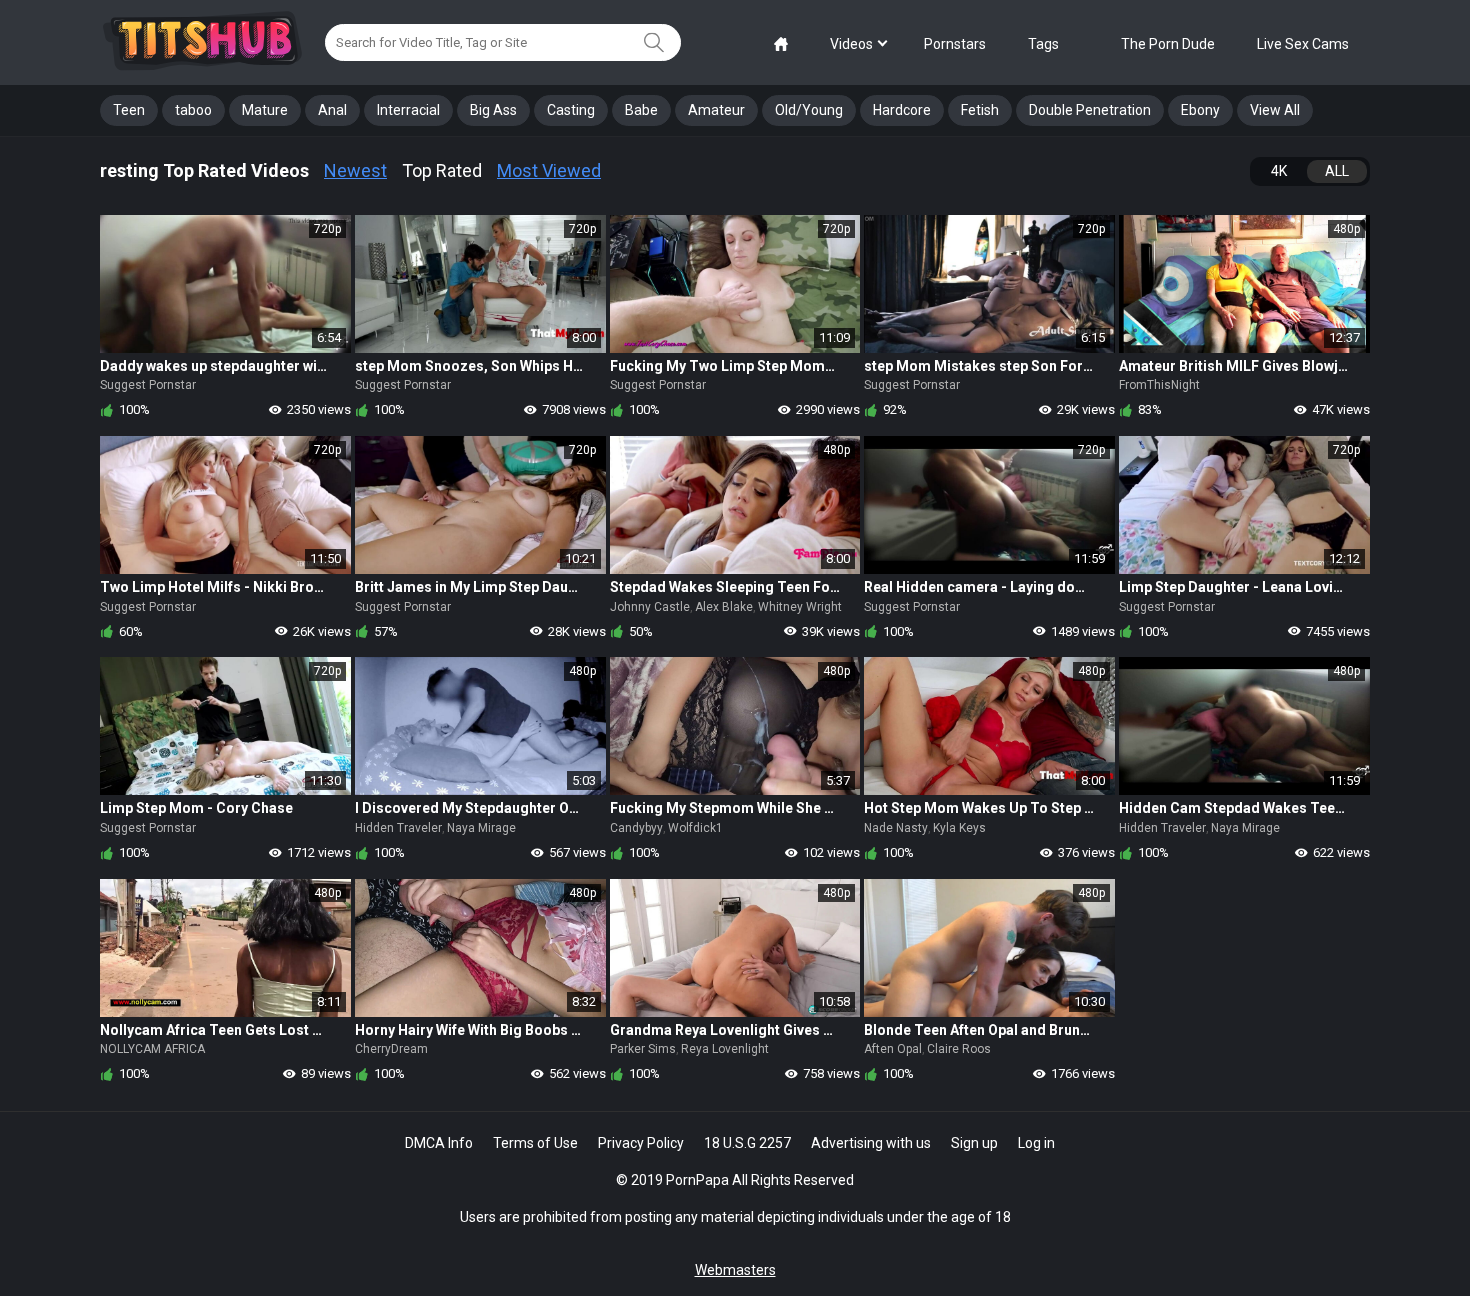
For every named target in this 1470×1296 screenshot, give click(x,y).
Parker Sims (643, 1049)
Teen (129, 110)
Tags (1043, 44)
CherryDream (391, 1049)
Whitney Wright (800, 607)
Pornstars (955, 44)
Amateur (716, 110)
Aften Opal (893, 1049)
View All (1275, 110)
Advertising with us (871, 1143)
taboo (193, 110)
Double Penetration (1090, 110)
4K (1279, 171)
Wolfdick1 (695, 828)
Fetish (980, 110)
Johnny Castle (650, 607)
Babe (641, 110)
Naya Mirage (481, 828)
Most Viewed (549, 170)
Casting (571, 110)
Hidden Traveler (398, 828)
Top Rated (442, 170)
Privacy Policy (641, 1143)
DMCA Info (439, 1143)
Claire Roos (959, 1049)
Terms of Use (535, 1143)
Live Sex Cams (1303, 44)
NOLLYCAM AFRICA (152, 1049)
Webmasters (735, 1270)
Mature (265, 110)
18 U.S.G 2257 (747, 1143)
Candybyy (636, 828)
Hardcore (902, 110)
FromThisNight (1159, 385)
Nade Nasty (896, 828)
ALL (1337, 171)
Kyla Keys (959, 828)
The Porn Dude (1168, 44)
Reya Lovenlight (725, 1049)
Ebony (1200, 110)
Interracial (408, 110)
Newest (355, 170)
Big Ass (493, 110)
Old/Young (809, 110)
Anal (332, 110)
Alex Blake (724, 607)
